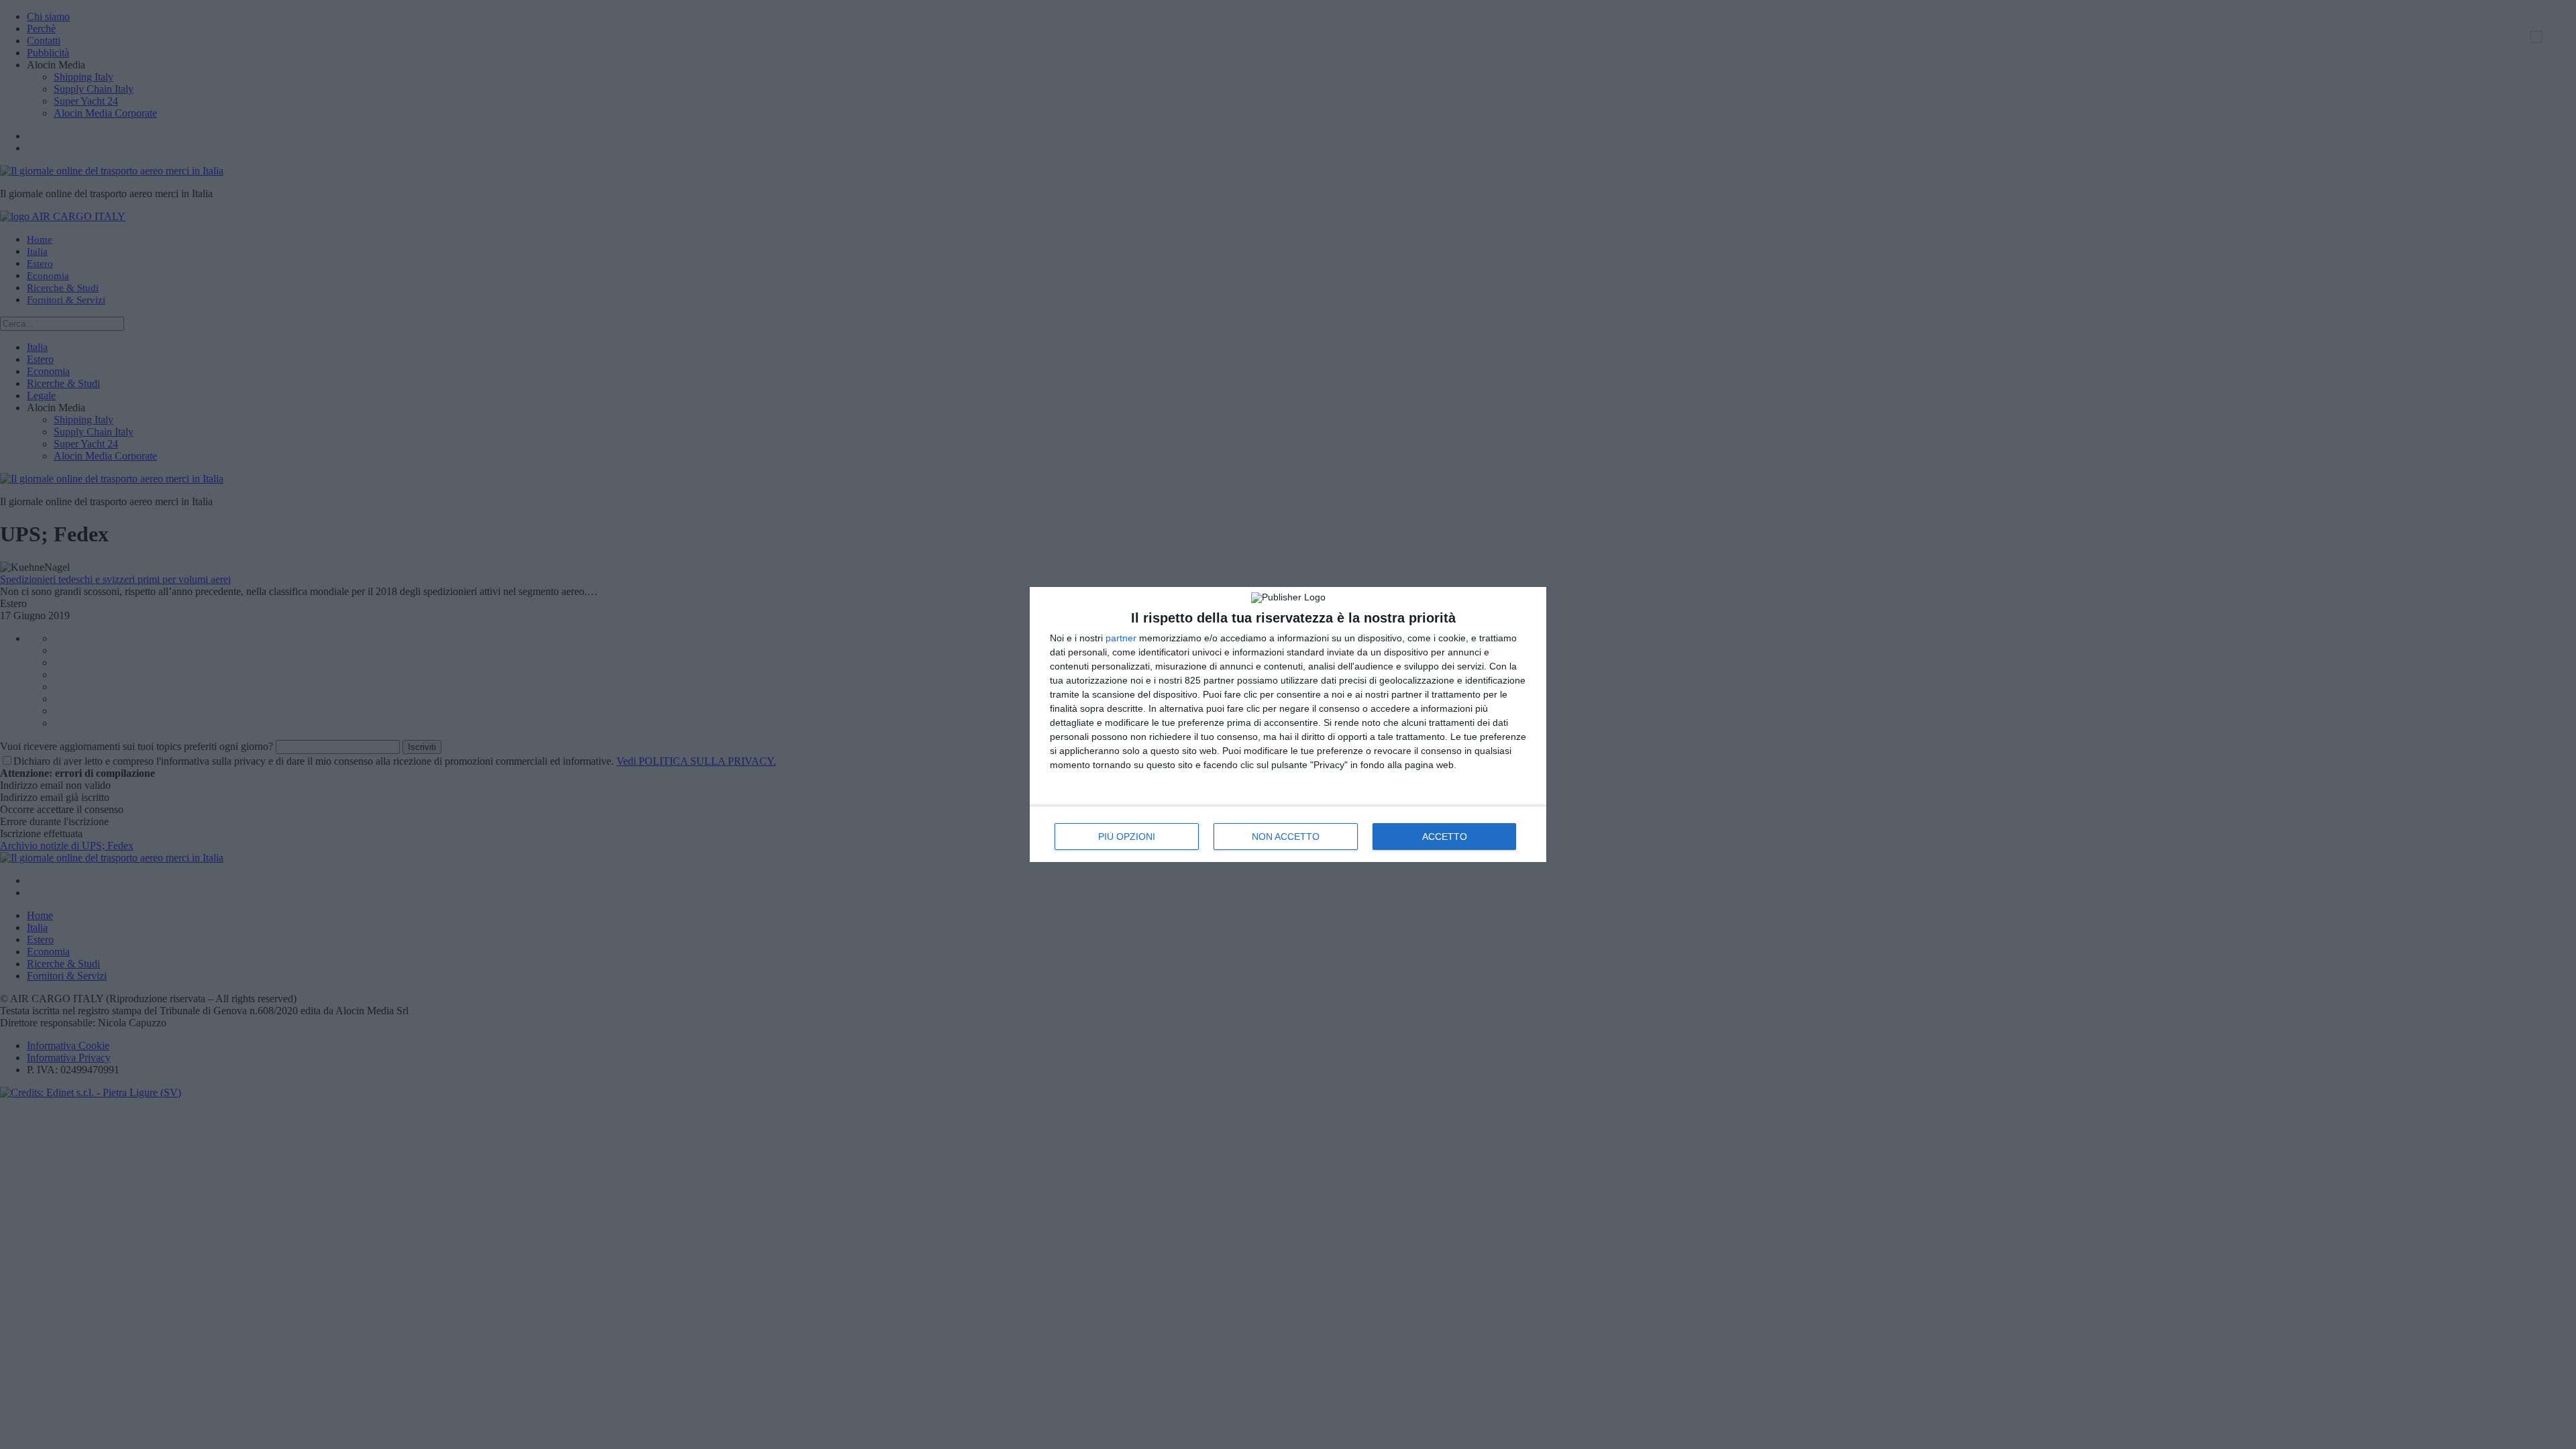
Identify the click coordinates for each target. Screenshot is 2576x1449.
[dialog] (1288, 724)
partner (1121, 638)
